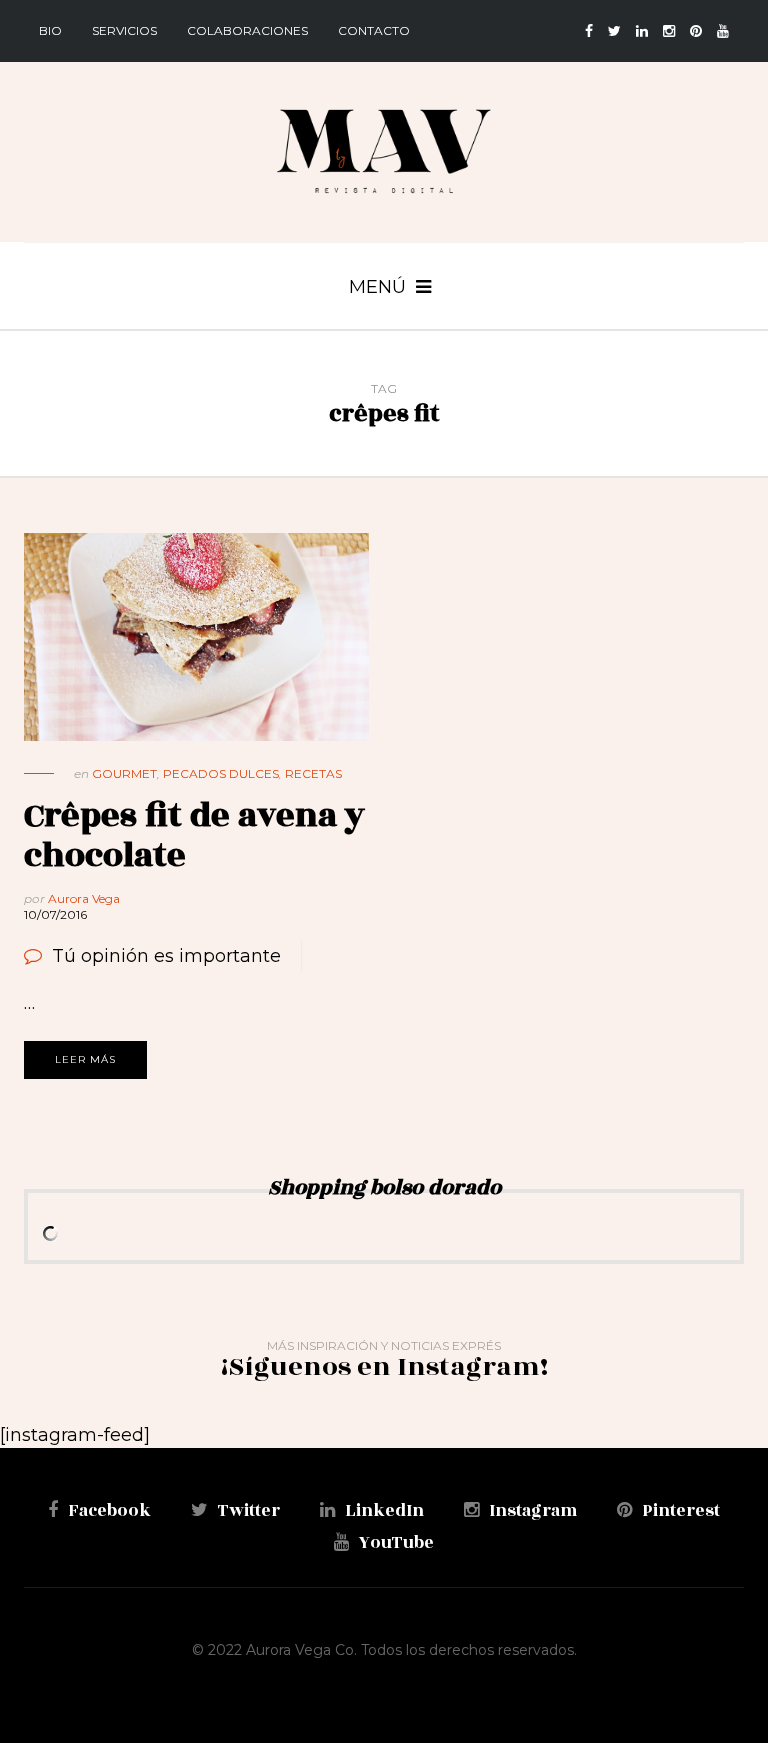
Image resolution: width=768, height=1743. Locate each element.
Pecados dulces (221, 773)
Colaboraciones (247, 30)
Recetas (313, 773)
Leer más (85, 1059)
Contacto (374, 30)
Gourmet (124, 773)
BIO (50, 30)
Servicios (124, 30)
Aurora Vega (84, 898)
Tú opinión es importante (166, 956)
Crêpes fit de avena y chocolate (194, 835)
